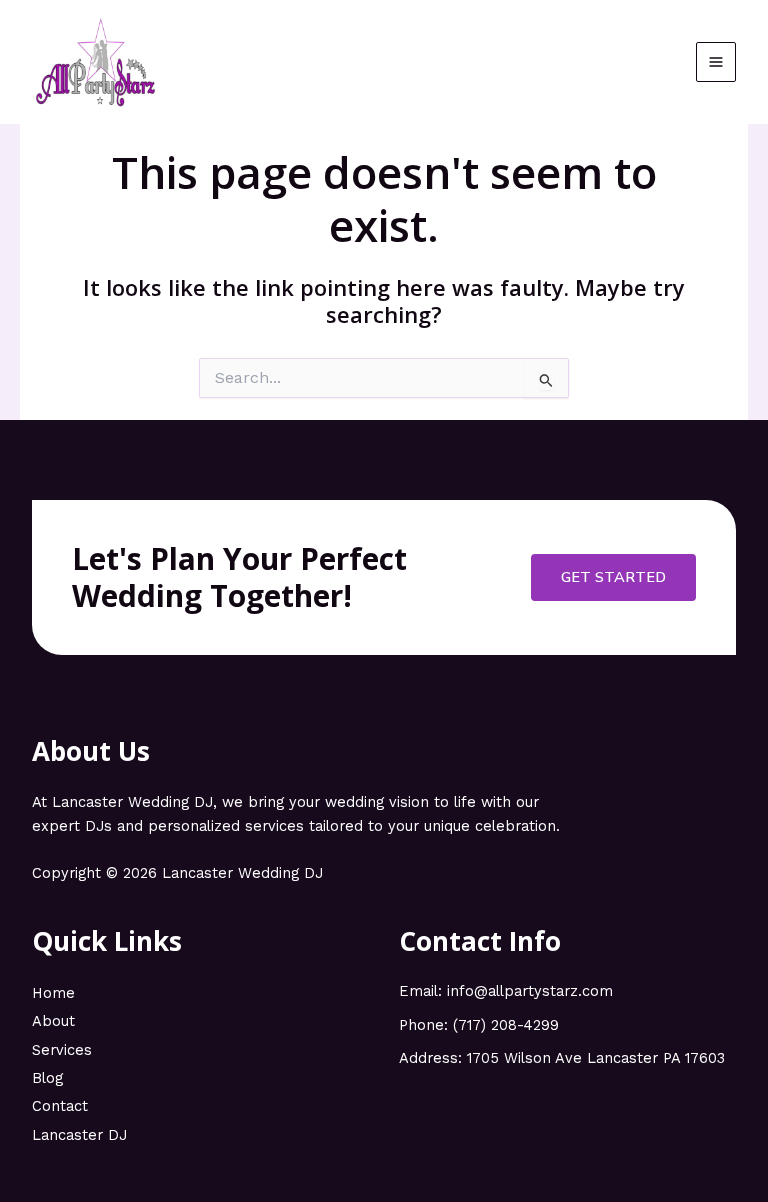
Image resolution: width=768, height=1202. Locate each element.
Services (62, 1050)
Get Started (613, 577)
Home (53, 993)
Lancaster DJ (79, 1135)
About (53, 1021)
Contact (60, 1106)
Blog (47, 1078)
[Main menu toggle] (716, 62)
